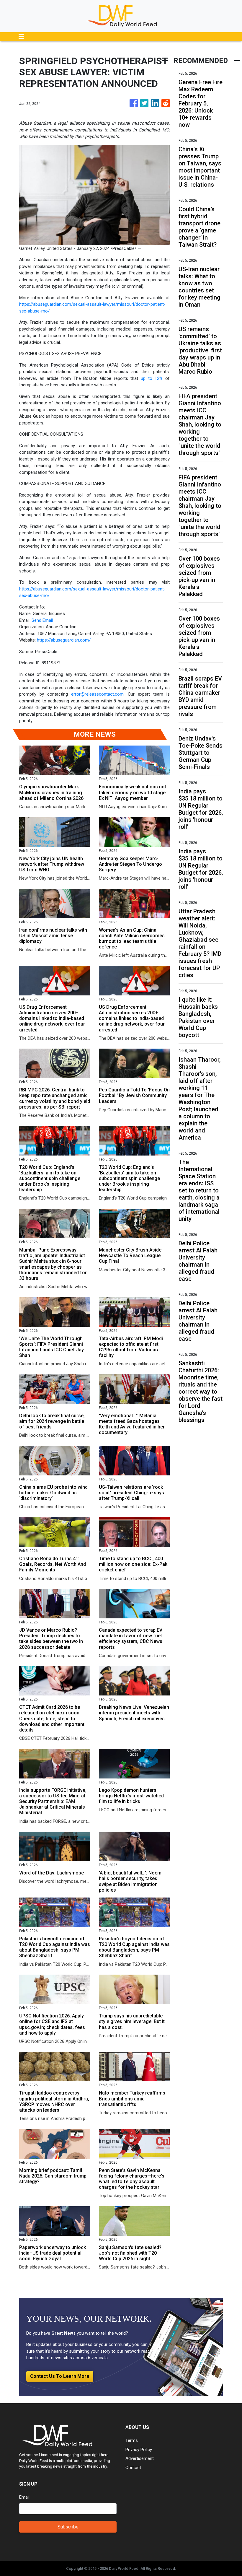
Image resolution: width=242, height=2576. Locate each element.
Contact (133, 2468)
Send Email (42, 620)
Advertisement (140, 2458)
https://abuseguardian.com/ (64, 640)
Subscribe (68, 2527)
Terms (132, 2440)
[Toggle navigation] (21, 37)
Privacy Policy (139, 2450)
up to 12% (152, 378)
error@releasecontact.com (97, 694)
